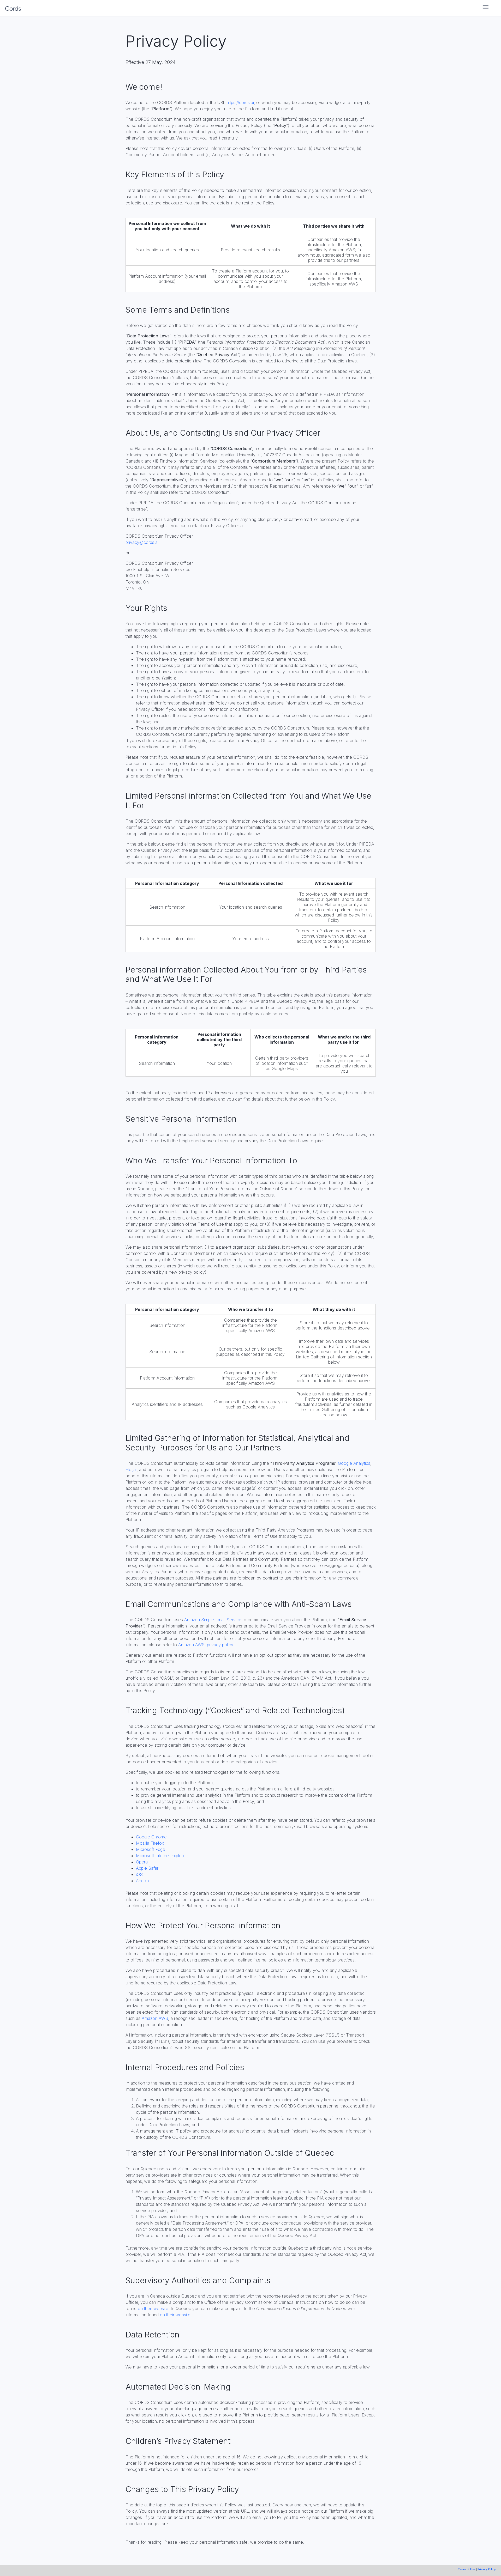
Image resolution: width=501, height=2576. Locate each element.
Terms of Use (467, 2569)
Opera (142, 1862)
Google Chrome (151, 1837)
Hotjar (131, 1469)
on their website (153, 2308)
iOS (139, 1874)
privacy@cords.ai (142, 542)
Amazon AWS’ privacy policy (206, 1645)
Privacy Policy (487, 2569)
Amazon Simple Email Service (213, 1620)
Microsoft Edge (151, 1849)
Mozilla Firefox (150, 1843)
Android (143, 1881)
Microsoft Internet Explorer (161, 1856)
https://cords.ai (240, 102)
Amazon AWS (155, 2018)
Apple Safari (148, 1868)
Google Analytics (354, 1463)
